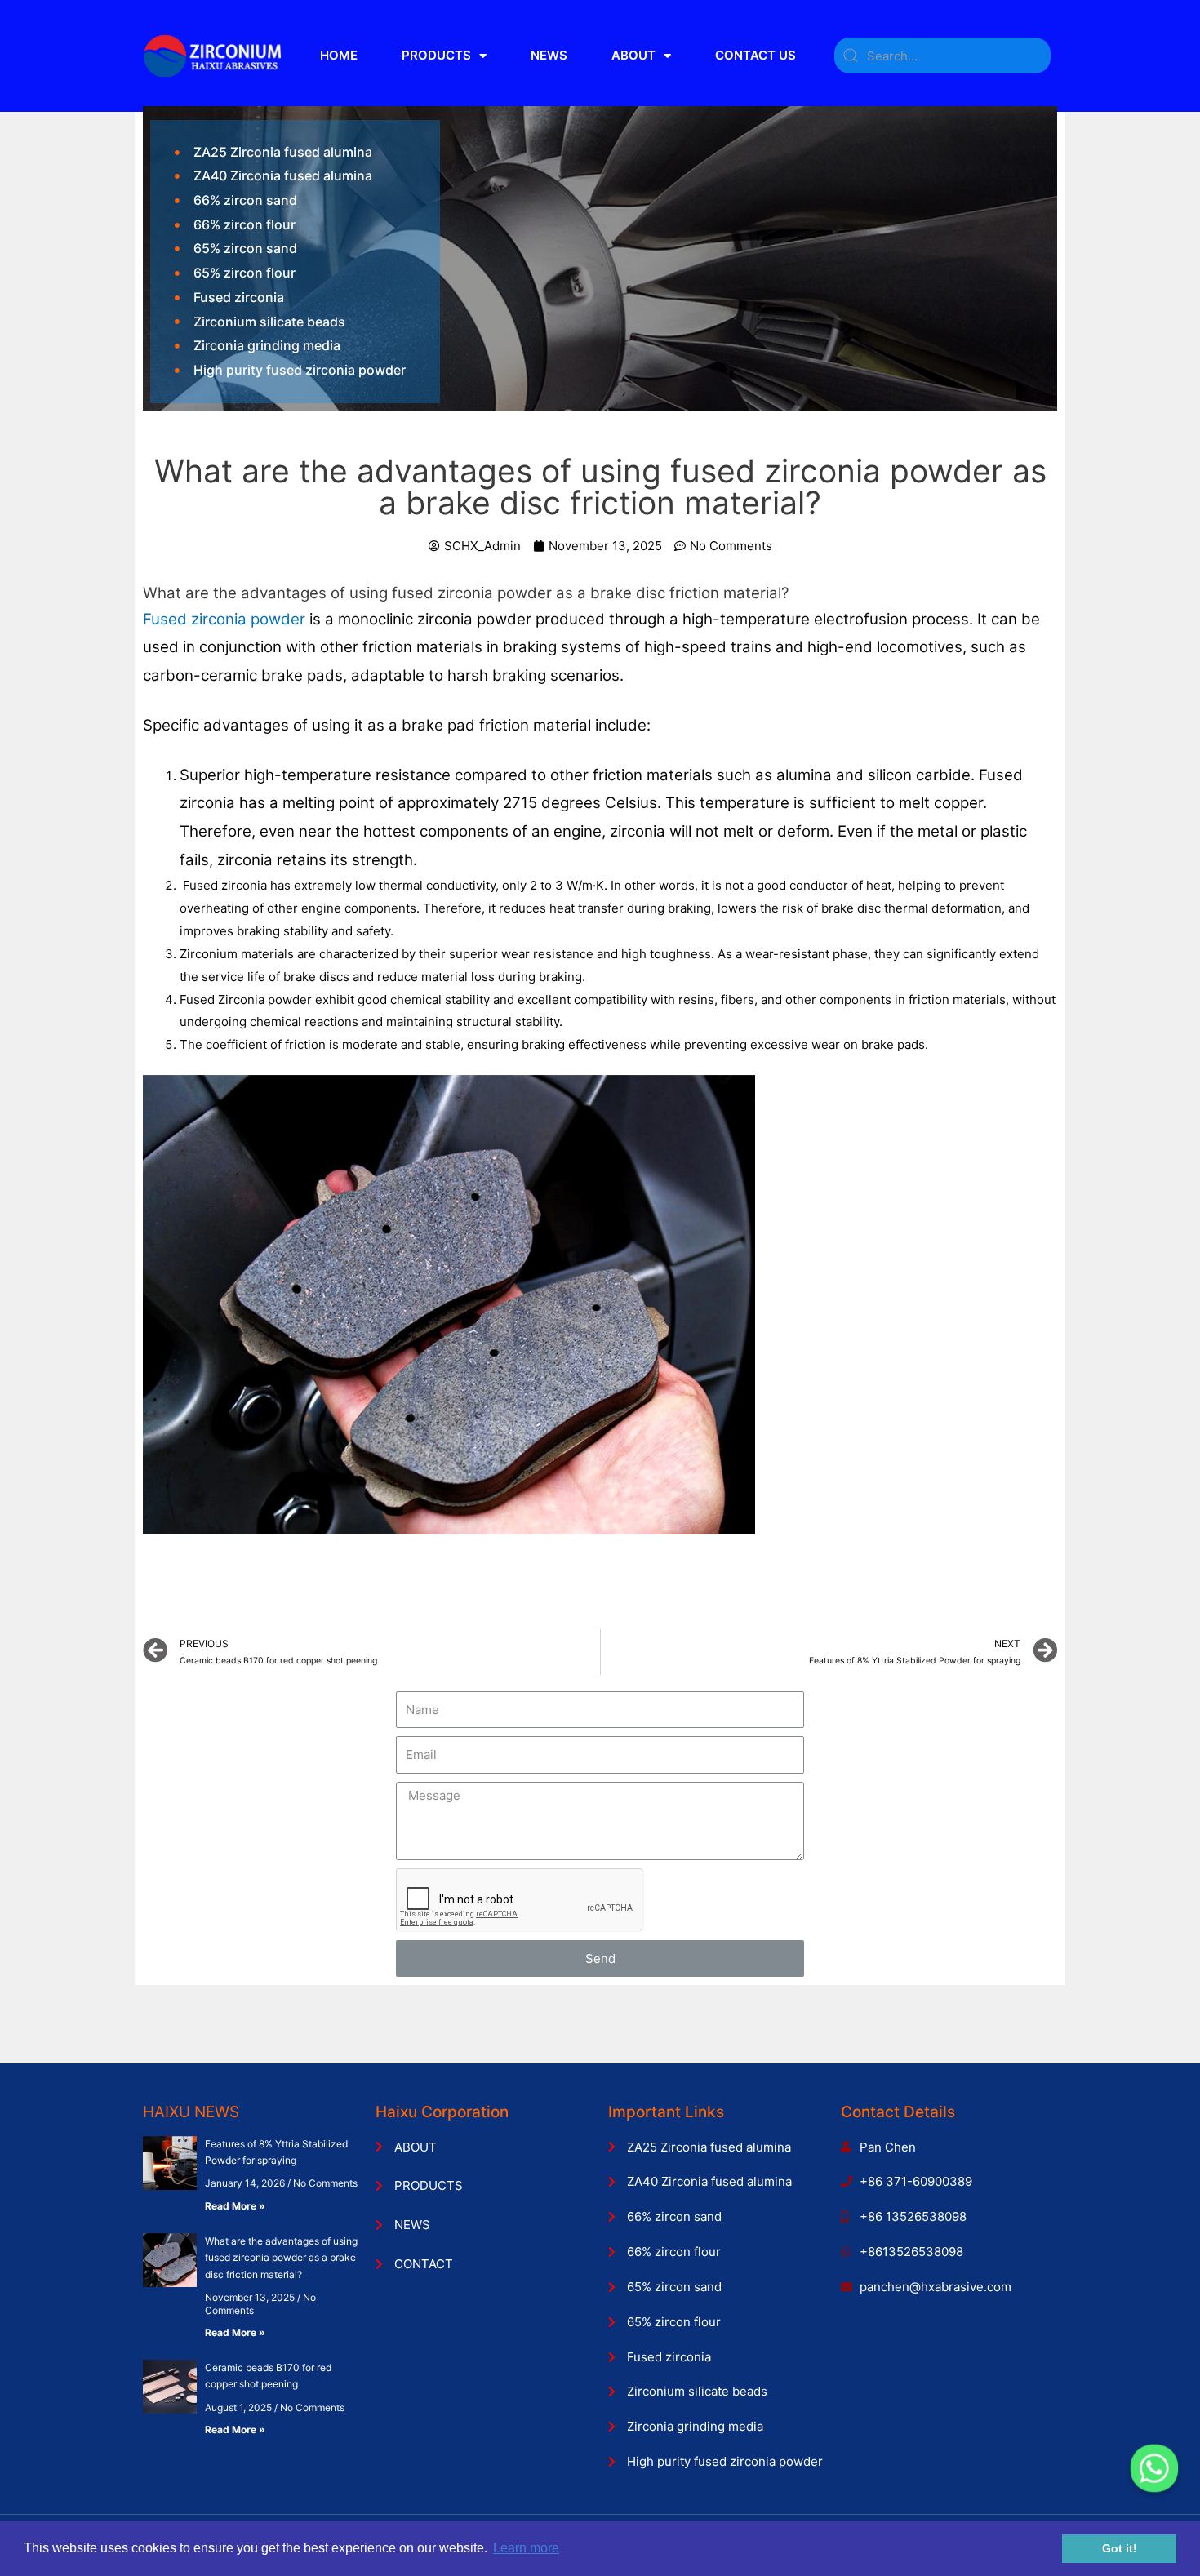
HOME (339, 55)
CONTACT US (756, 55)
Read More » (235, 2206)
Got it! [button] (1120, 2548)
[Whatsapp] (1154, 2468)
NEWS (549, 55)
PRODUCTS (436, 55)
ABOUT (633, 55)
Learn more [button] (526, 2548)
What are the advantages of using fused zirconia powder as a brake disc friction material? (281, 2258)
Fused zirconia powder (224, 619)
